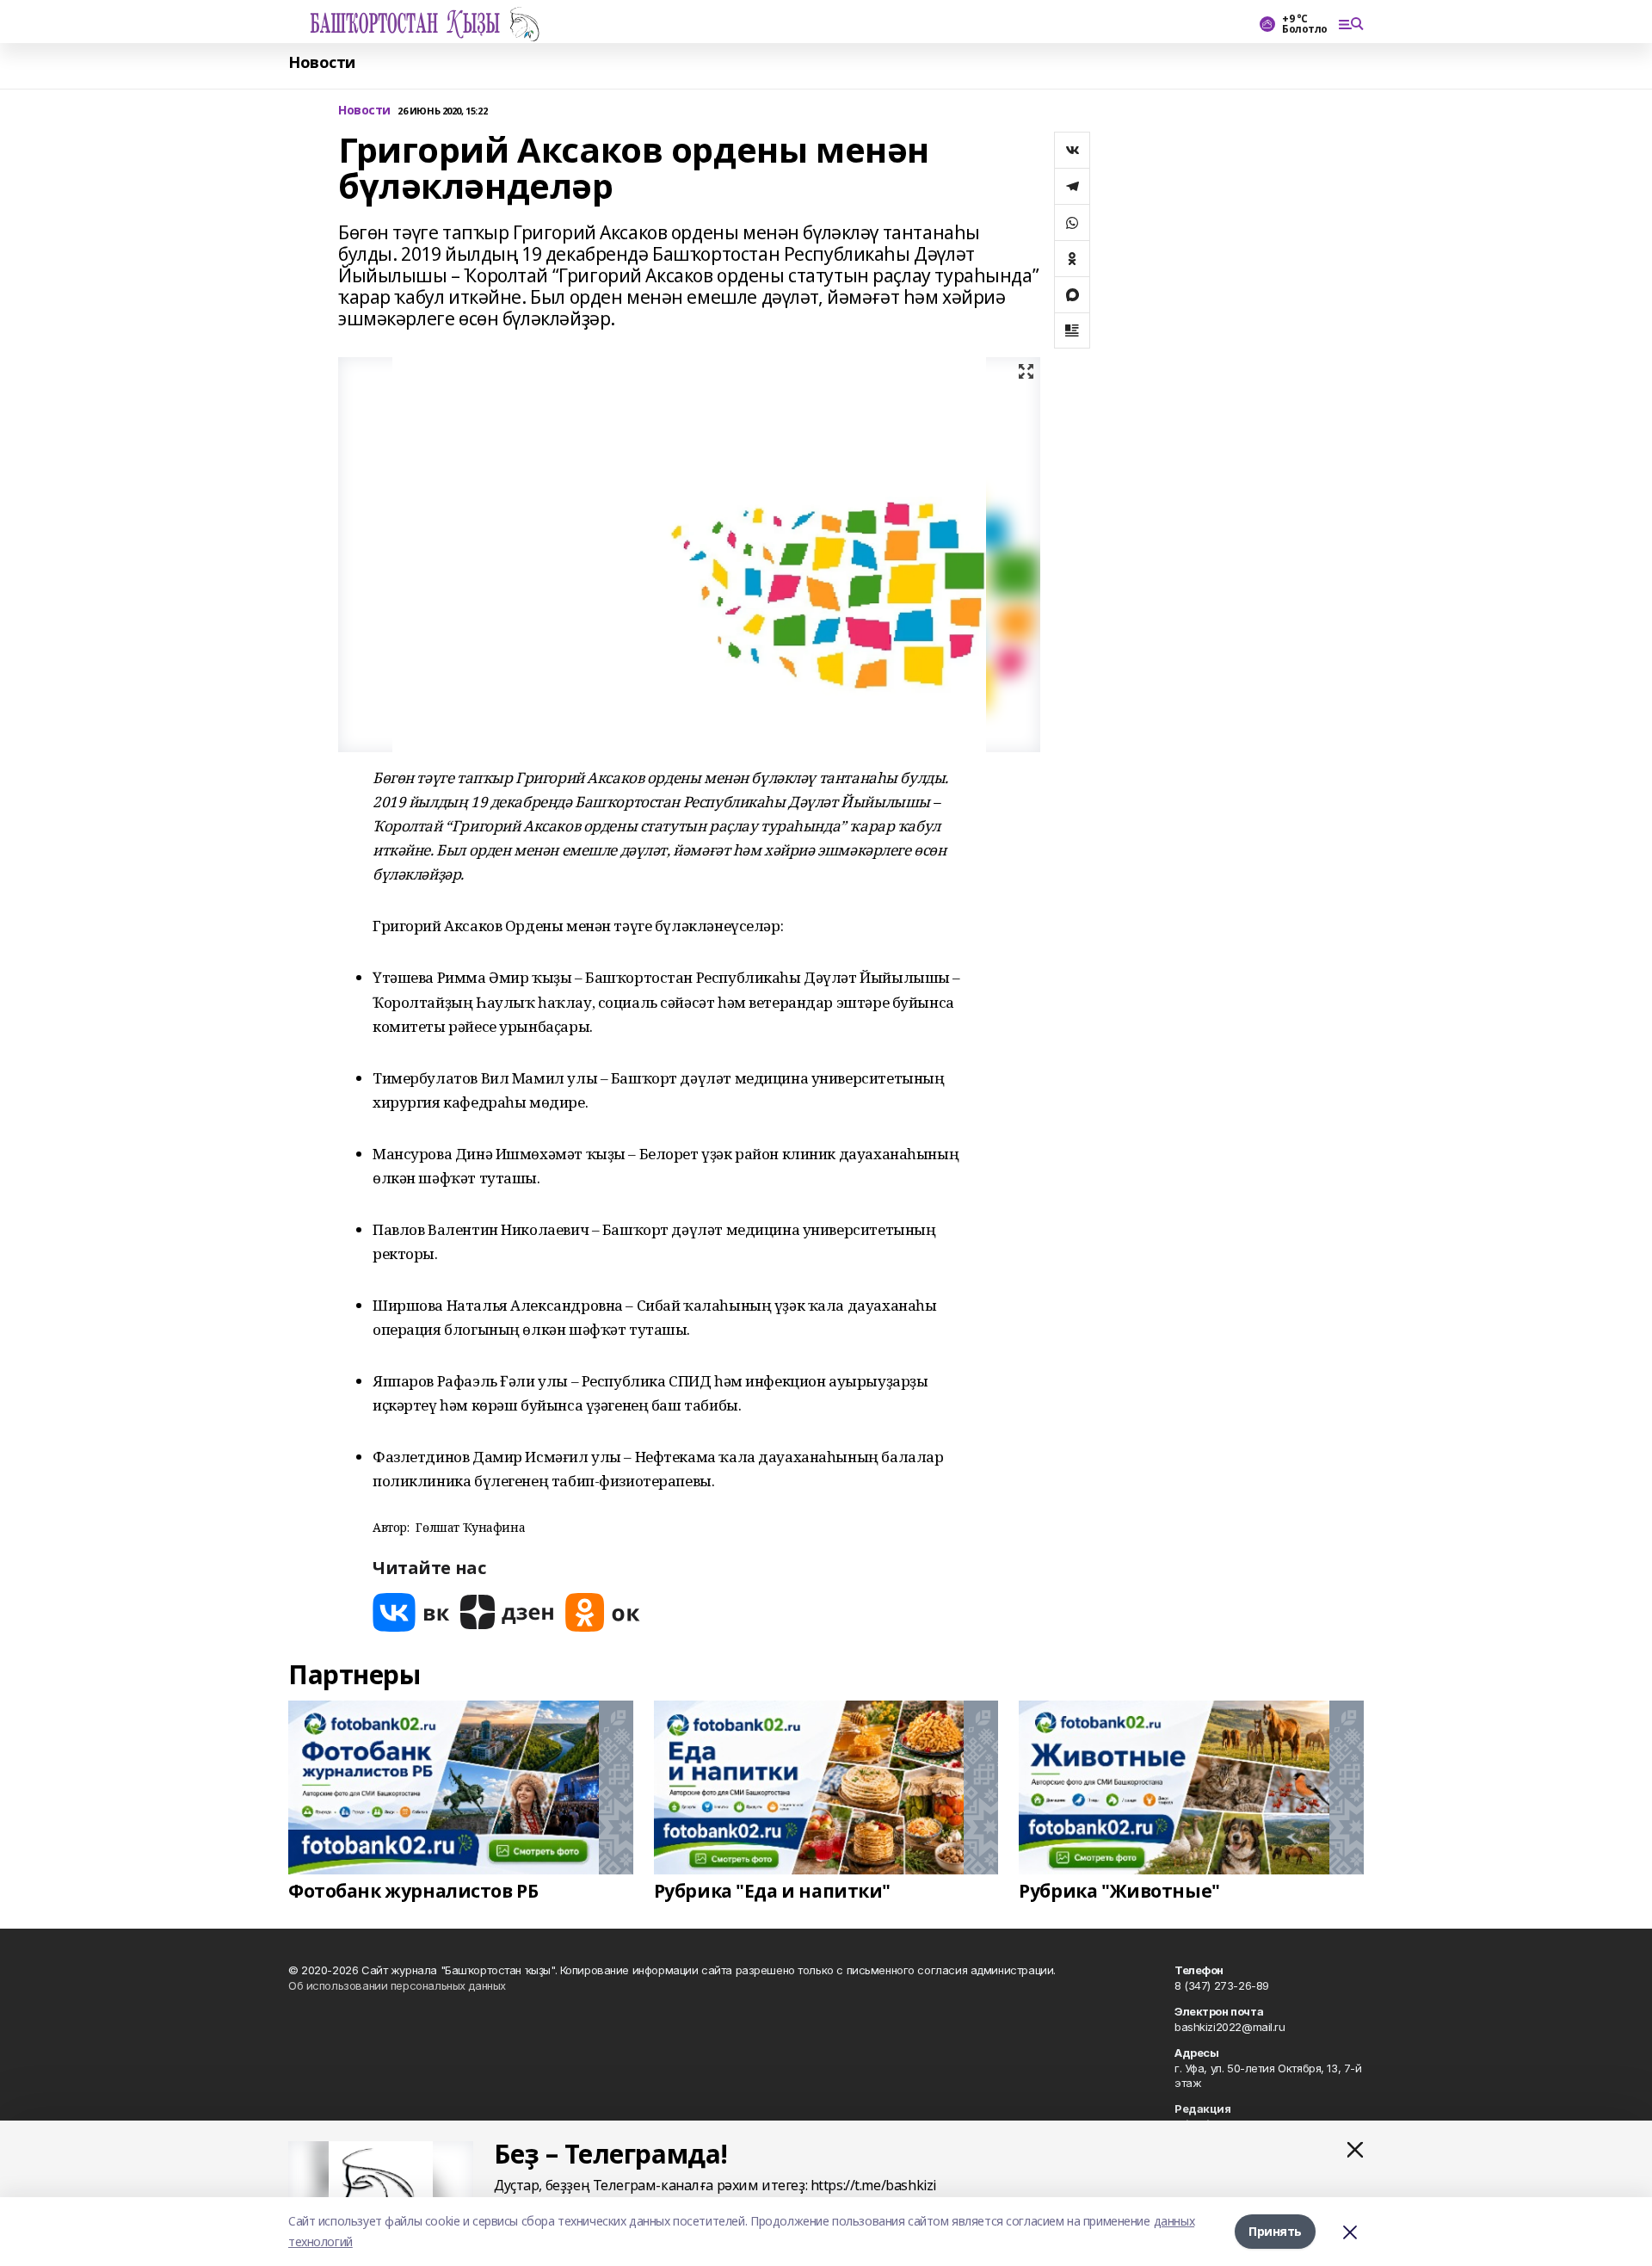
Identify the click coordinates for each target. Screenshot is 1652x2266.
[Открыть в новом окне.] (411, 1612)
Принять (1275, 2231)
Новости (322, 62)
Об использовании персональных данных (397, 1985)
